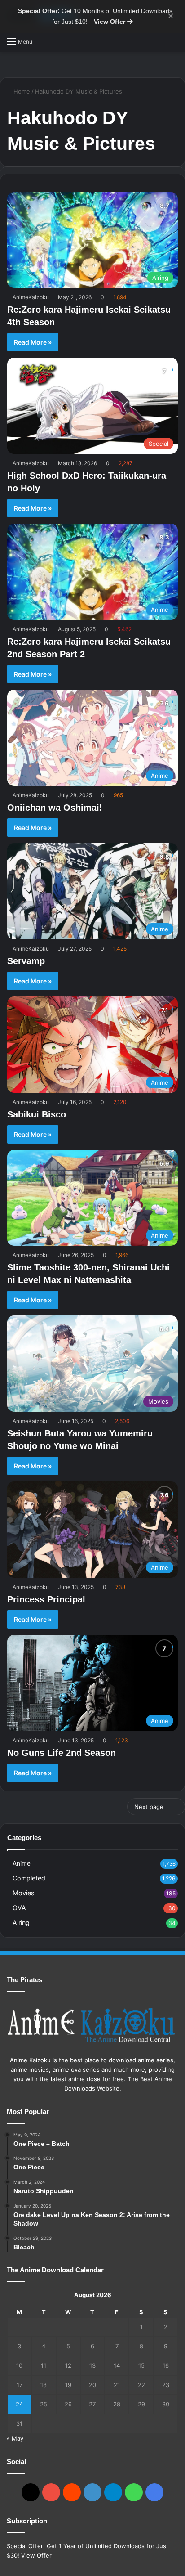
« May (15, 2438)
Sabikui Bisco (37, 1114)
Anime (22, 1863)
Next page (149, 1807)
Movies (23, 1893)
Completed (29, 1878)
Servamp (26, 961)
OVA (19, 1908)
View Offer (110, 22)
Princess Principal (46, 1599)
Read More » (33, 342)
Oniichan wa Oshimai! (55, 808)
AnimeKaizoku (31, 297)
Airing (21, 1923)
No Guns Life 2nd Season (62, 1753)
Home (21, 91)
